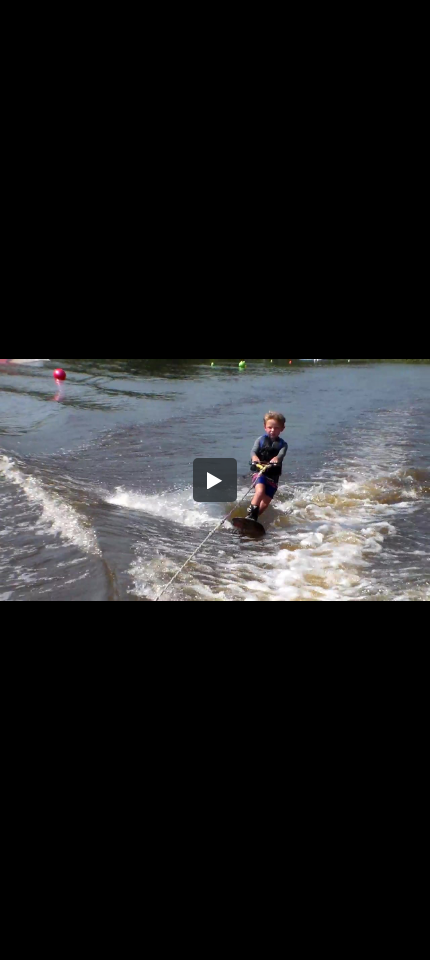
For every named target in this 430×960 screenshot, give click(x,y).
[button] (215, 480)
